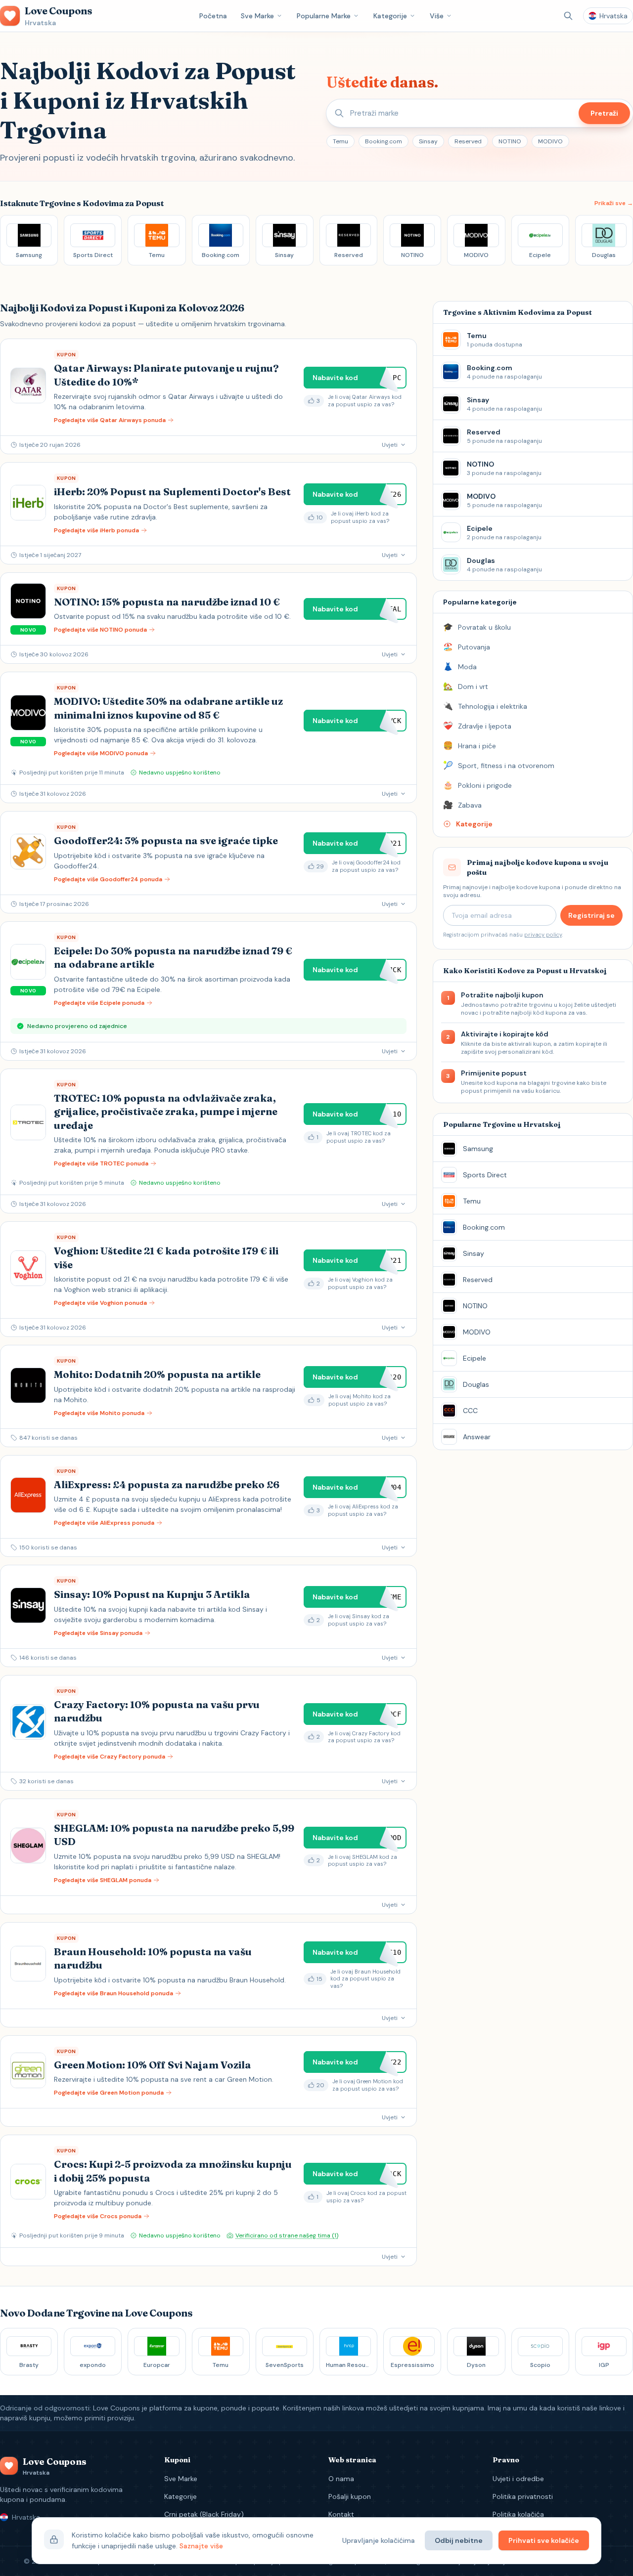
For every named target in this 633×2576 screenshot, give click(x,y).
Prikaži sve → (614, 203)
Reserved (468, 141)
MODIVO (550, 141)
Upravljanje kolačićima (379, 2540)
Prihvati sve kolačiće (544, 2540)
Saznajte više (201, 2546)
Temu (340, 141)
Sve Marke (257, 16)
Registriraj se (591, 915)
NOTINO (510, 141)
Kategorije (390, 16)
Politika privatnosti (523, 2496)
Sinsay (428, 141)
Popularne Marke (324, 16)
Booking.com (384, 141)
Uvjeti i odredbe (518, 2479)
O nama (341, 2479)
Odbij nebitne (459, 2540)
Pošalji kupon (350, 2496)
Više (437, 16)
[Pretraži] (568, 16)
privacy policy (543, 935)
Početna (213, 16)
